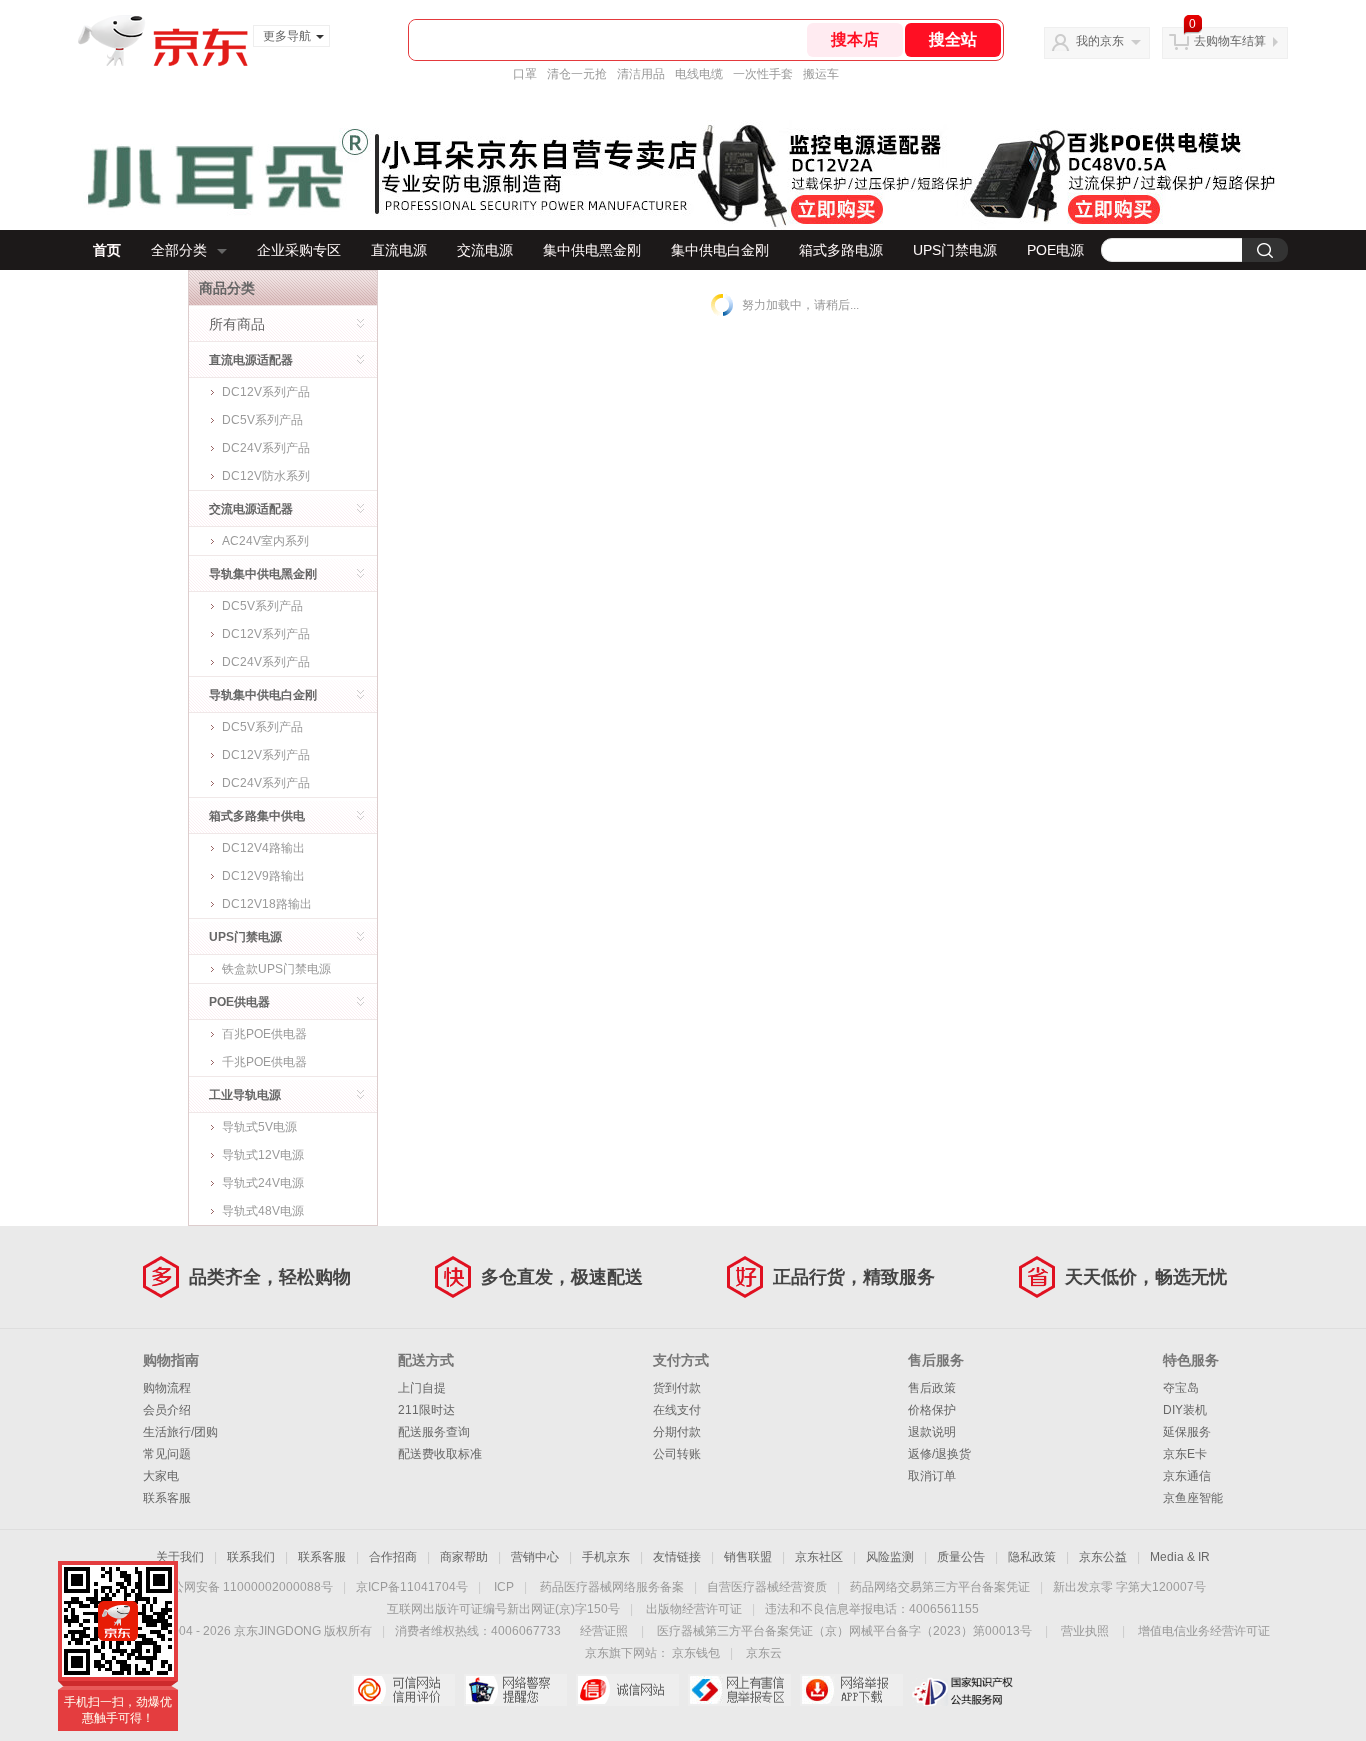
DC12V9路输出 (263, 876)
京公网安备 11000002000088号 (246, 1587)
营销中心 (535, 1557)
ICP (504, 1587)
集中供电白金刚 (720, 250)
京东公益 (1103, 1557)
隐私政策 (1032, 1557)
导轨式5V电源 (259, 1127)
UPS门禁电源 (955, 250)
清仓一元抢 (577, 74)
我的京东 (1100, 41)
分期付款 (677, 1432)
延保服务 (1187, 1432)
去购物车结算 (1230, 41)
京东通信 (1187, 1476)
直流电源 (399, 250)
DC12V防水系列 (266, 476)
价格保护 (932, 1410)
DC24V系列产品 (266, 448)
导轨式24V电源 (263, 1183)
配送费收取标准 (440, 1454)
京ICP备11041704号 (412, 1587)
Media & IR (1180, 1557)
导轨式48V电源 (263, 1211)
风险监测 (890, 1557)
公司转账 (677, 1454)
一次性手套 (763, 74)
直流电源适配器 (251, 360)
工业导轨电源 (245, 1095)
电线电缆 (699, 74)
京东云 (764, 1653)
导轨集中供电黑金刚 (263, 574)
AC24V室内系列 (265, 541)
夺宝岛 (1181, 1388)
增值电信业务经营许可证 (1204, 1631)
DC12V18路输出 (267, 904)
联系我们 (251, 1557)
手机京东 (606, 1557)
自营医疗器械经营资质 (767, 1587)
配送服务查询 (434, 1432)
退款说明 (932, 1432)
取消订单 (932, 1476)
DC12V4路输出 (263, 848)
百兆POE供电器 (264, 1034)
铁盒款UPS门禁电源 (276, 969)
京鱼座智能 (1193, 1498)
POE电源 (1055, 250)
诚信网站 (627, 1690)
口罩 (525, 74)
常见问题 (167, 1454)
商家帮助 (464, 1557)
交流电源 (485, 250)
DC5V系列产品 (262, 420)
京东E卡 (1185, 1454)
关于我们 (180, 1557)
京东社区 (819, 1557)
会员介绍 (167, 1410)
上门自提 (422, 1388)
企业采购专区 (299, 250)
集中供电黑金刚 (592, 250)
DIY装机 (1185, 1410)
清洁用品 (641, 74)
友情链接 (677, 1557)
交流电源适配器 (251, 509)
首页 (107, 250)
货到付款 (677, 1388)
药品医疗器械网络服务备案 (612, 1587)
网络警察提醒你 (515, 1690)
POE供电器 (239, 1002)
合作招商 (393, 1557)
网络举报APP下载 (851, 1690)
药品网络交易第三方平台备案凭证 (940, 1587)
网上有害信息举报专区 (739, 1690)
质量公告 (961, 1557)
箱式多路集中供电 (257, 816)
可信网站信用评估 (403, 1690)
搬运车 (821, 74)
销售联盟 (748, 1557)
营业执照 (1085, 1631)
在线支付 (677, 1410)
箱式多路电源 (841, 250)
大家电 (161, 1476)
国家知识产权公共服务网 (963, 1690)
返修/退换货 (939, 1454)
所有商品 (237, 324)
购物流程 (167, 1388)
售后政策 (932, 1388)
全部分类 (179, 250)
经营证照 (604, 1631)
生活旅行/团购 (180, 1432)
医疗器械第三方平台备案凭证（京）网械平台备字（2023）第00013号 (844, 1631)
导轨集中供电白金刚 (263, 695)
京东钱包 (696, 1653)
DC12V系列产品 (266, 392)
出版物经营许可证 (694, 1609)
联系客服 (167, 1498)
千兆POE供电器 (264, 1062)
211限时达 (426, 1410)
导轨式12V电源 (263, 1155)
